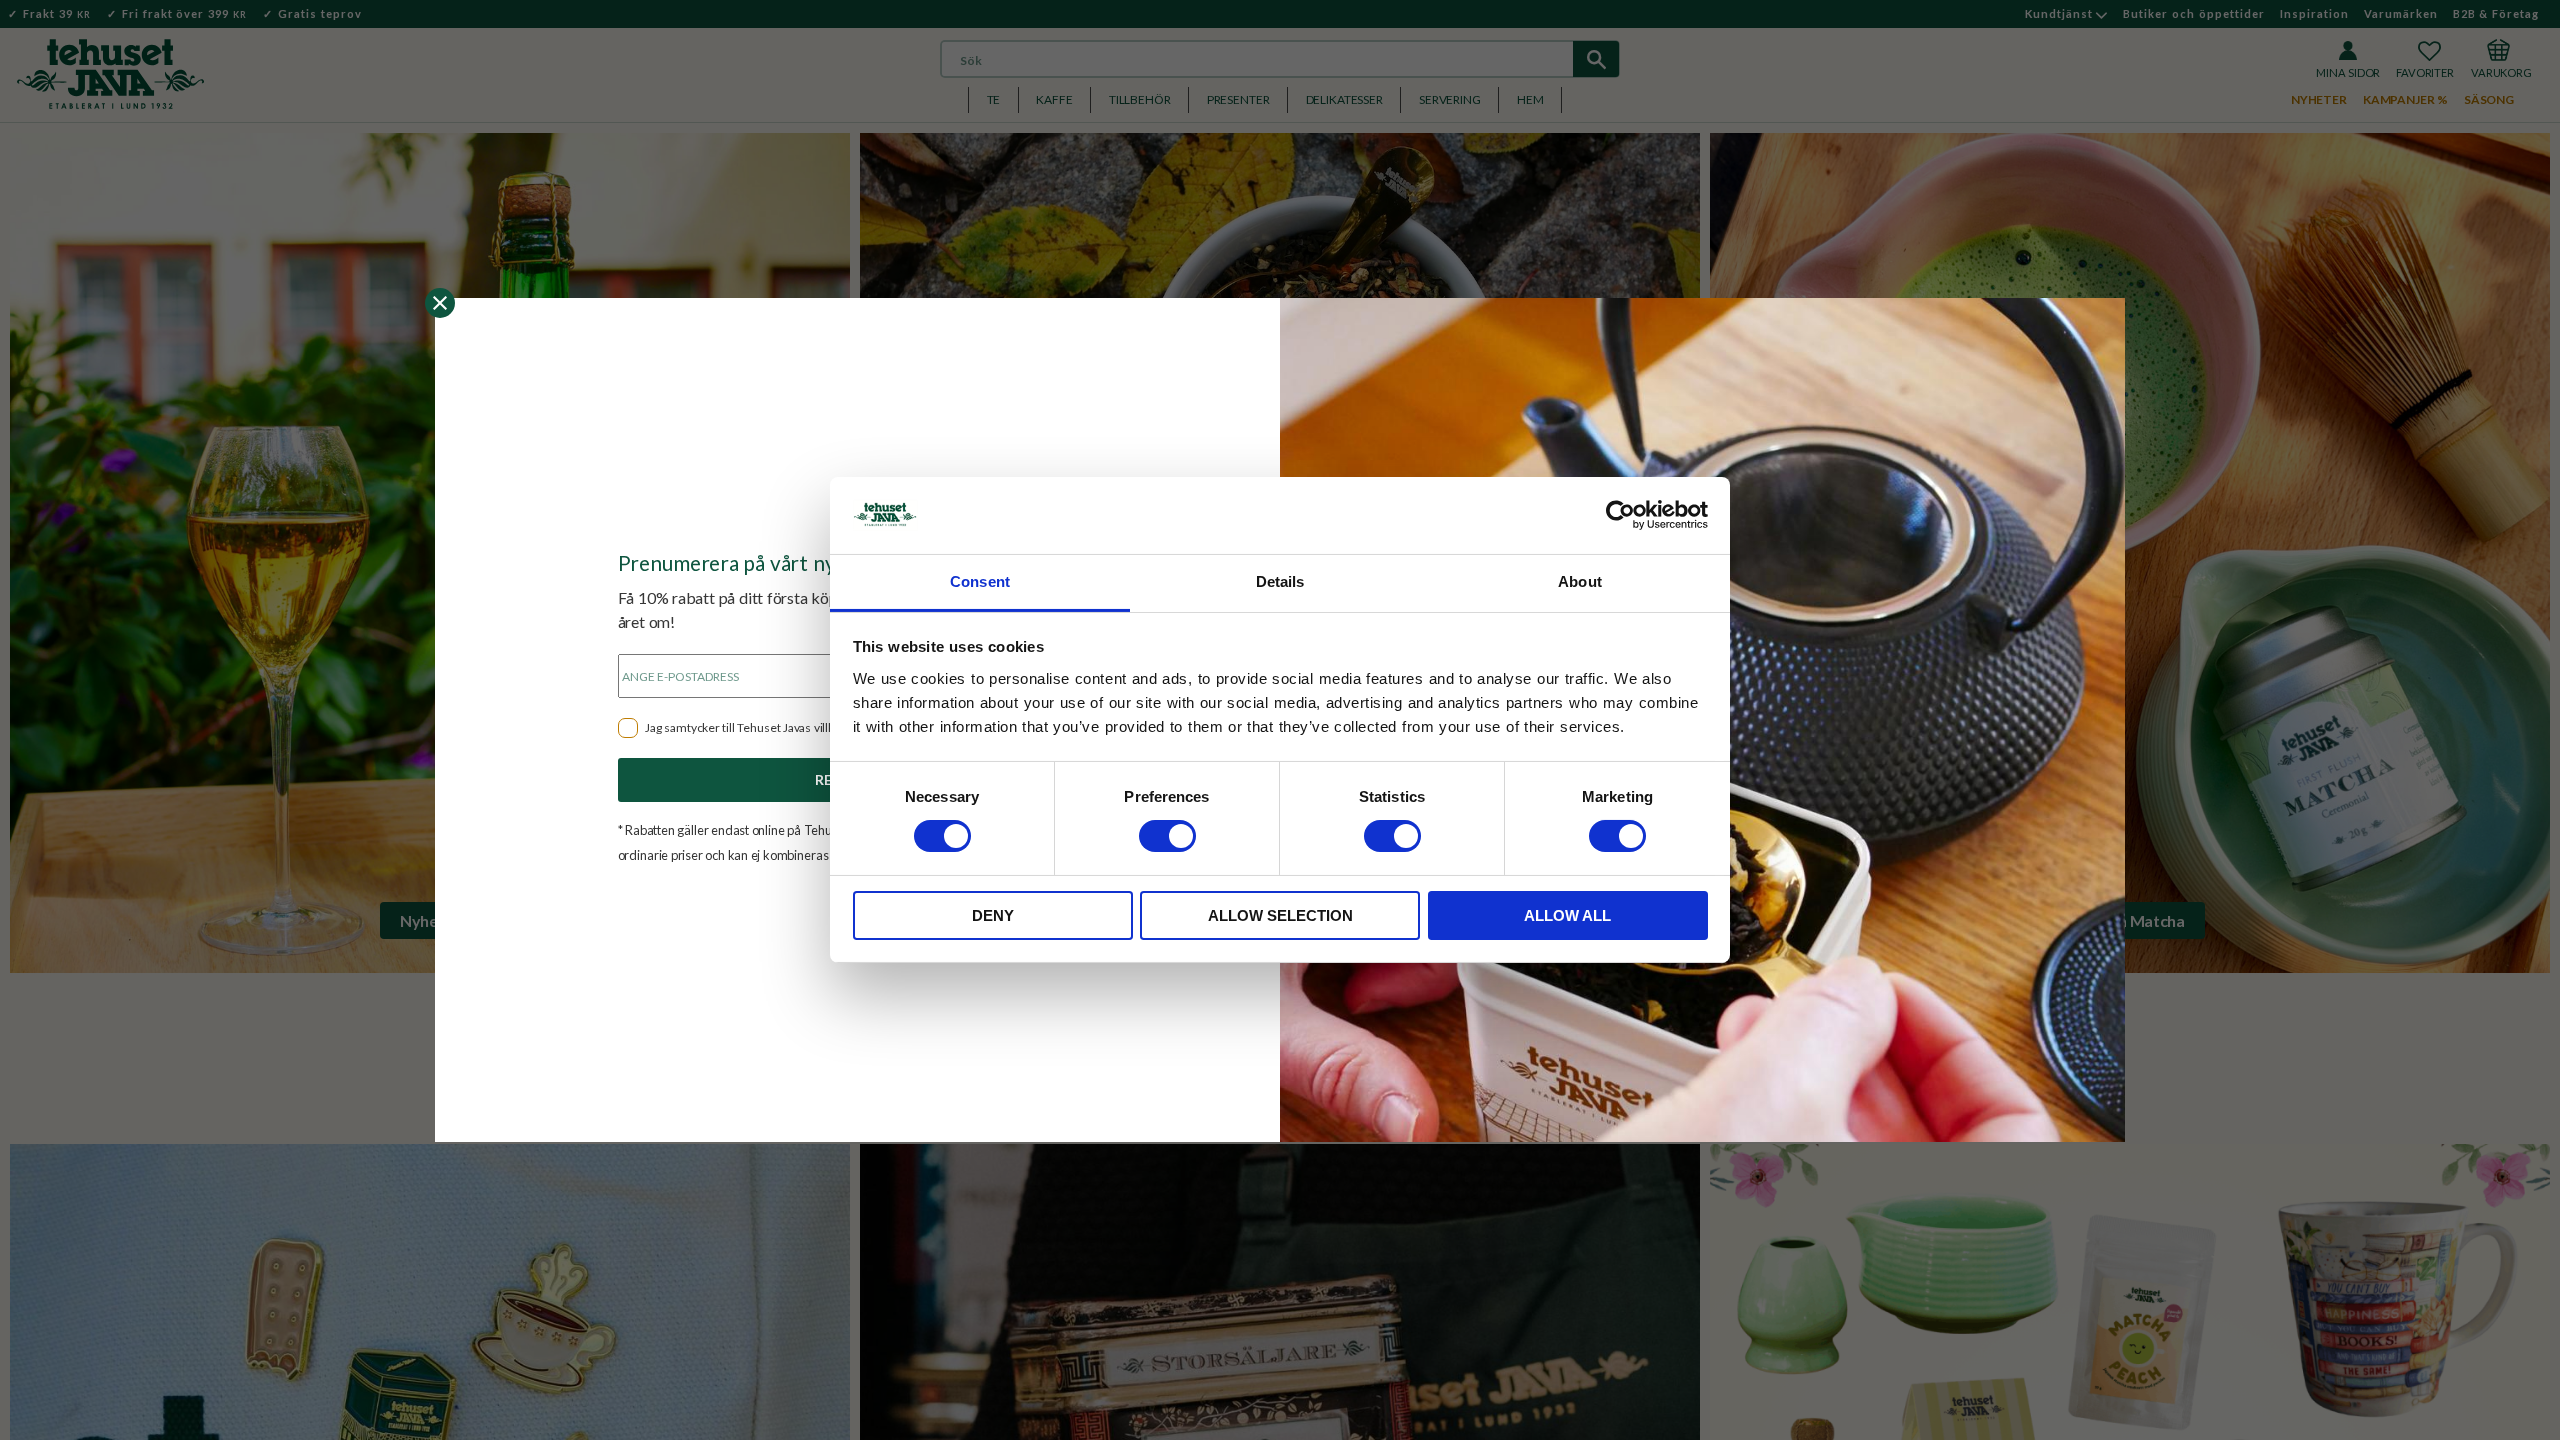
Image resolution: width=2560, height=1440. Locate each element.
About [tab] (1580, 581)
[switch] (1167, 836)
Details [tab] (1280, 581)
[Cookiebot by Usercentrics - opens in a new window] (1620, 515)
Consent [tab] (980, 581)
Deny (993, 915)
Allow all (1567, 915)
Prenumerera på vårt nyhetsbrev (768, 562)
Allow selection (1280, 915)
